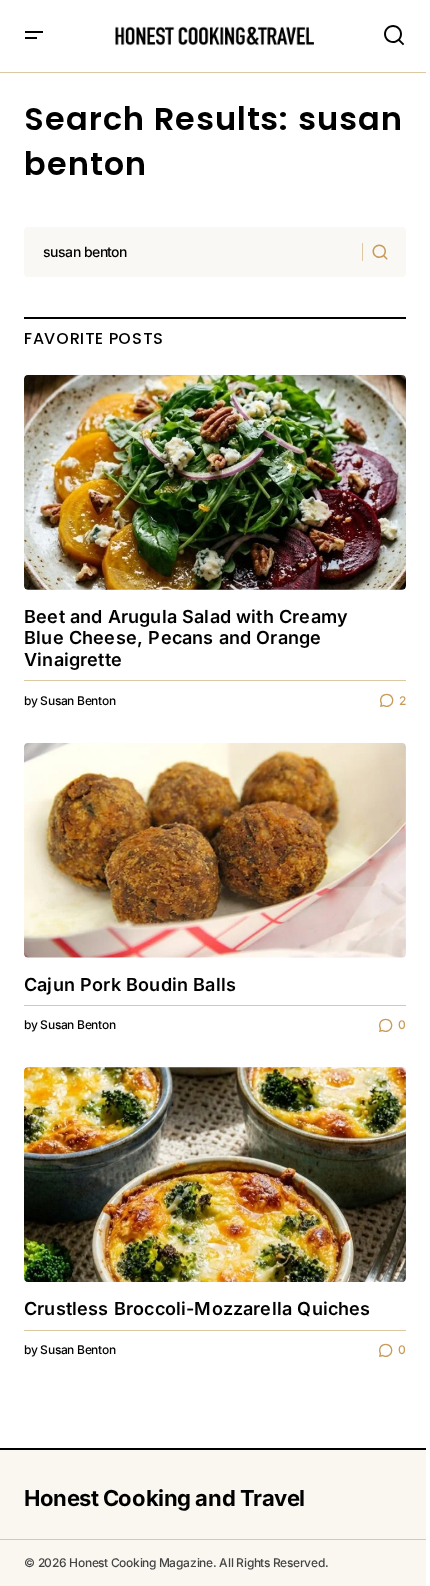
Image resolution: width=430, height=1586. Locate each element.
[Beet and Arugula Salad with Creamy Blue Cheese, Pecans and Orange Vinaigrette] (215, 482)
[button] (34, 36)
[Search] (383, 252)
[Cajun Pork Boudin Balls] (215, 850)
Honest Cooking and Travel (164, 1498)
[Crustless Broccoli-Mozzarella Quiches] (215, 1174)
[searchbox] (193, 252)
